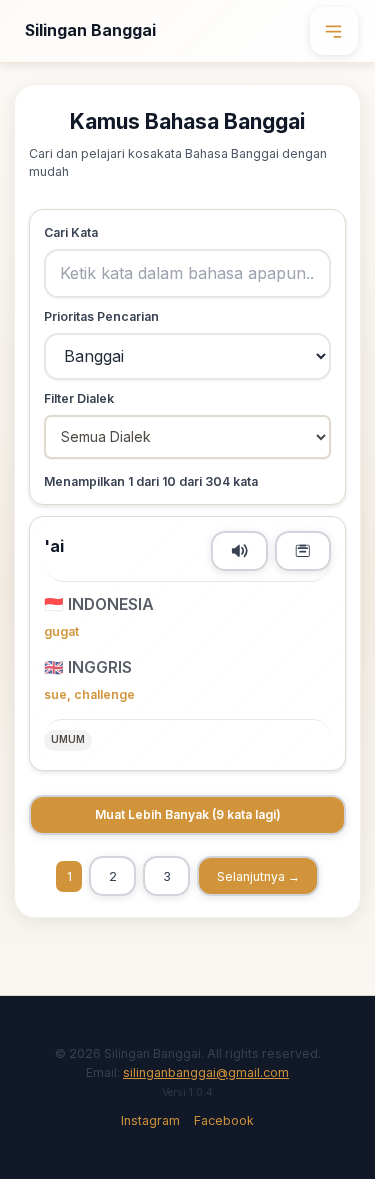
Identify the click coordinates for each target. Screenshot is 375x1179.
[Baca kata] (239, 551)
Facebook (224, 1120)
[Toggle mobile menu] (334, 31)
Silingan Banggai (90, 30)
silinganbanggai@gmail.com (206, 1072)
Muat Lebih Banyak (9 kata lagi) (188, 814)
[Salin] (303, 551)
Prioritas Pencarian (101, 316)
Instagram (150, 1120)
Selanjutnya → (258, 876)
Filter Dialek (79, 398)
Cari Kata (71, 232)
